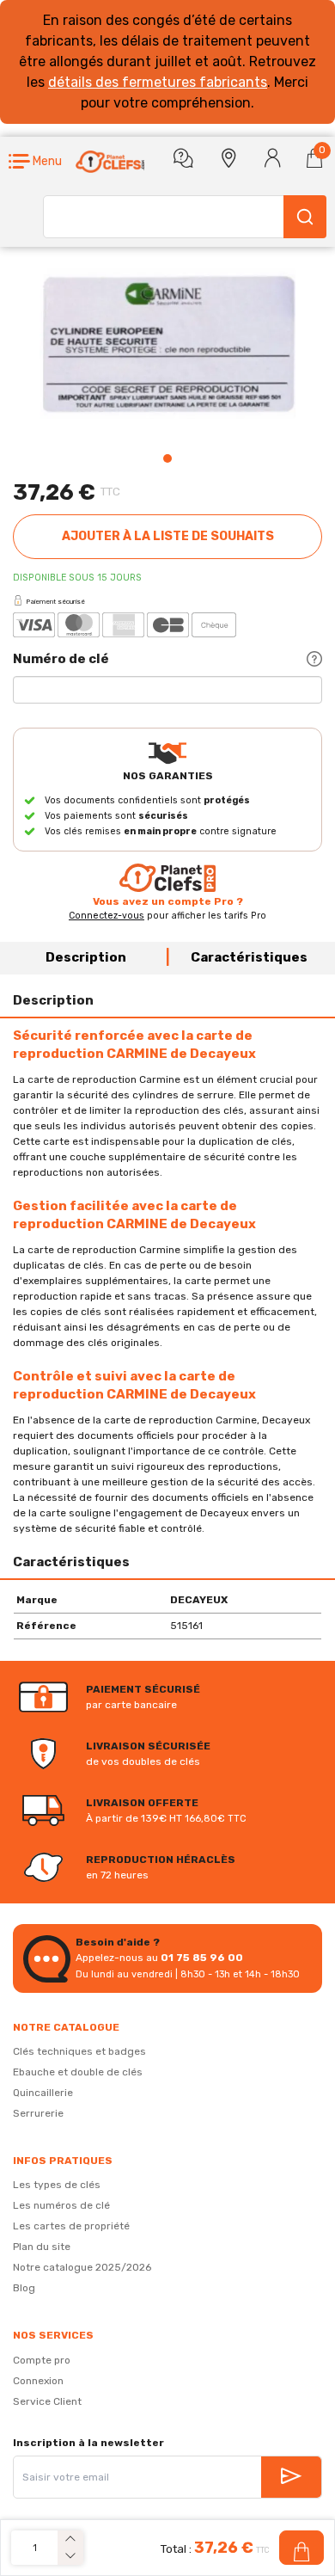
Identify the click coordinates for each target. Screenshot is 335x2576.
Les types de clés (57, 2185)
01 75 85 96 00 (202, 1958)
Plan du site (42, 2247)
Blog (24, 2288)
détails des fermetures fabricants (158, 82)
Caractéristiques (249, 957)
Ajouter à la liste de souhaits (168, 536)
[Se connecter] (273, 158)
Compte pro (42, 2360)
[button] (35, 162)
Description (86, 957)
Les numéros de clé (61, 2205)
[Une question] (183, 158)
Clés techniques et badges (79, 2051)
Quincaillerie (43, 2093)
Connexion (38, 2381)
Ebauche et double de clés (78, 2072)
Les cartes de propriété (71, 2226)
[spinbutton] (34, 2548)
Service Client (47, 2401)
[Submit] (305, 217)
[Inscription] (291, 2477)
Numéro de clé (61, 659)
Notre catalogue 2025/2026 (82, 2267)
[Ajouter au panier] (301, 2548)
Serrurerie (38, 2113)
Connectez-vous (107, 916)
